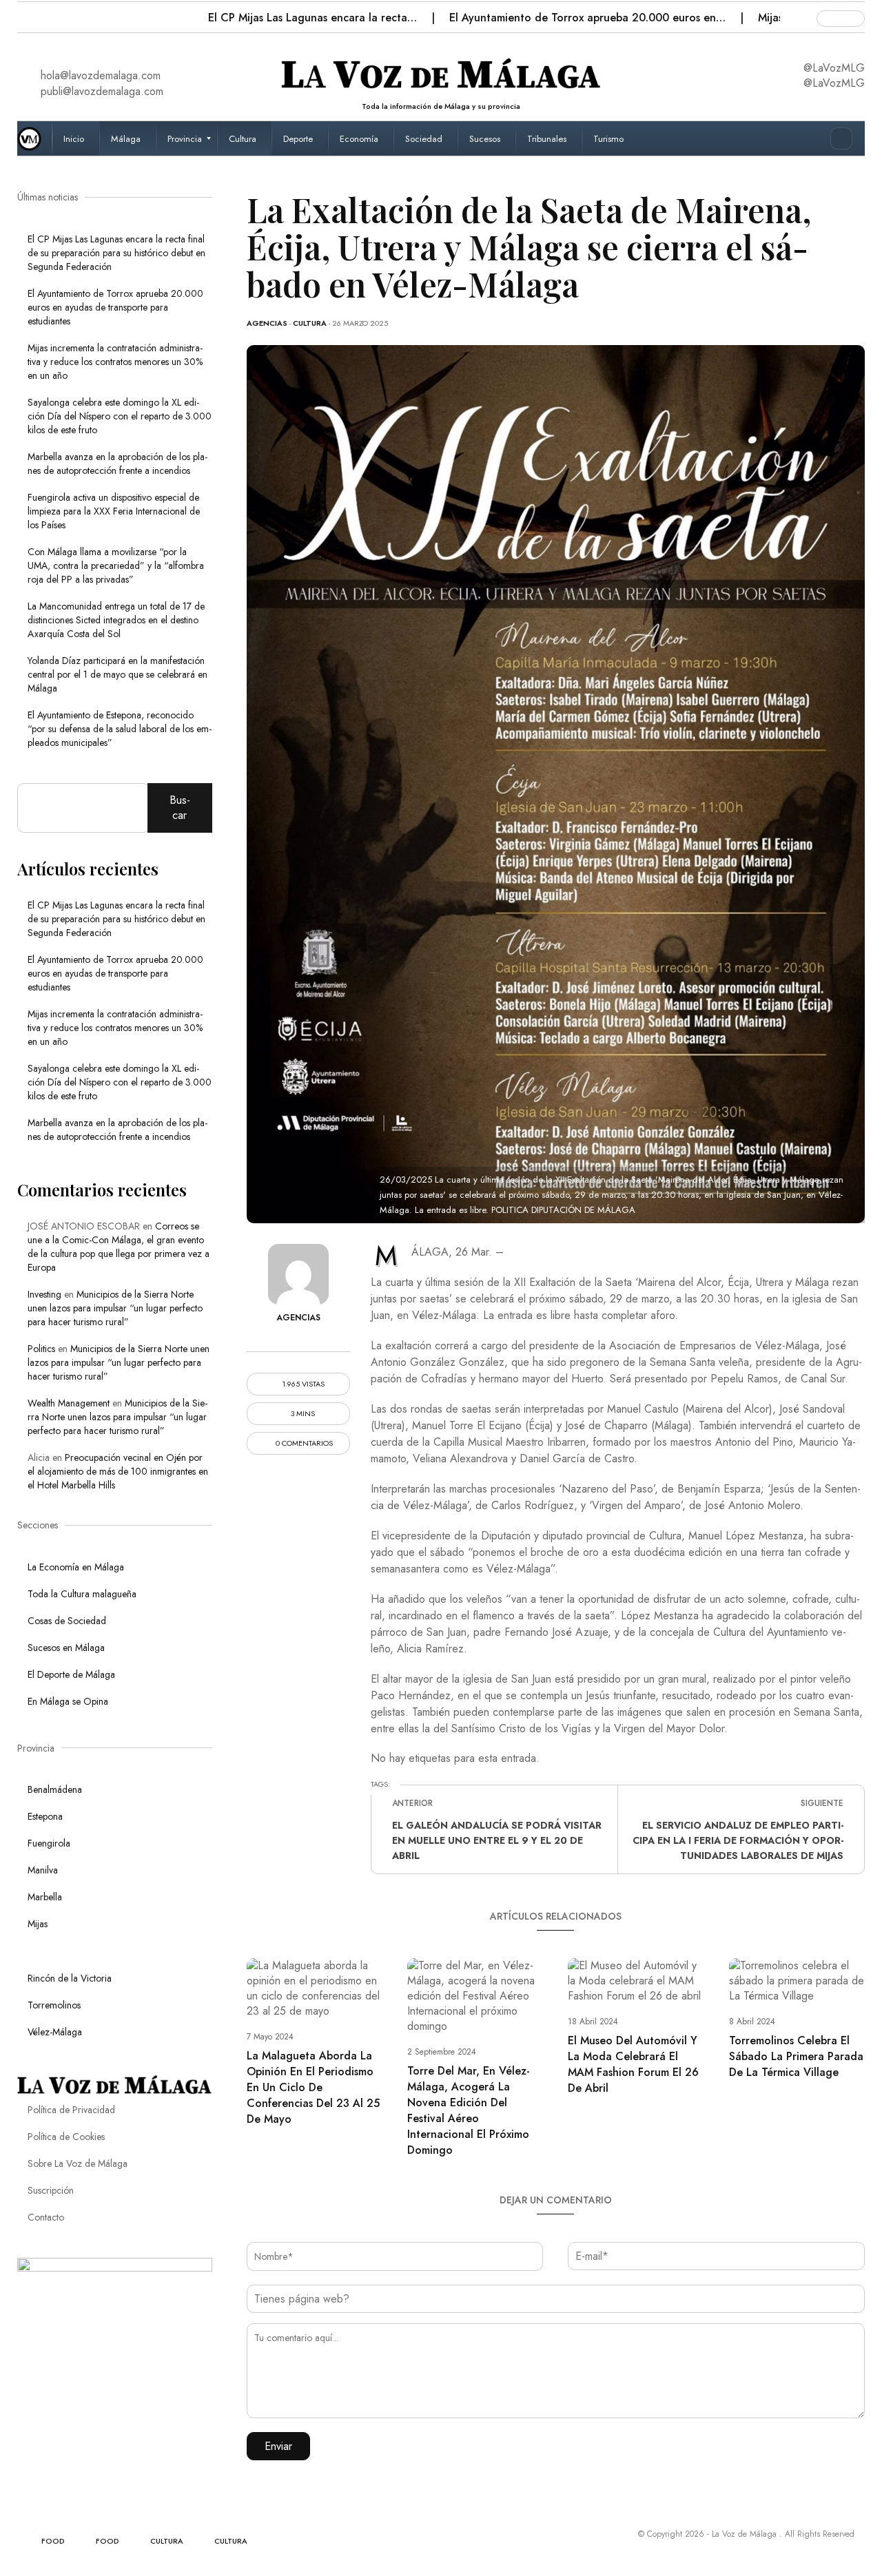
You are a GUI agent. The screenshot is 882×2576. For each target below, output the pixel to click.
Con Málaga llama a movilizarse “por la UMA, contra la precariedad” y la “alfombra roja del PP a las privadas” (116, 565)
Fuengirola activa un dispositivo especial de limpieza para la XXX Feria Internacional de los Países (114, 511)
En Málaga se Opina (68, 1701)
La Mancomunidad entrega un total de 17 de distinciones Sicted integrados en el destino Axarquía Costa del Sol (116, 620)
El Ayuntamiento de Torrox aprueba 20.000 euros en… (589, 18)
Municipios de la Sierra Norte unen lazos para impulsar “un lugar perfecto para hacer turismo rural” (115, 1308)
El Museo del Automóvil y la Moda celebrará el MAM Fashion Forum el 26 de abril (633, 2064)
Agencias (267, 323)
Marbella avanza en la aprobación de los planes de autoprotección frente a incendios (117, 464)
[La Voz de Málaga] (34, 138)
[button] (29, 14)
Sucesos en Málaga (66, 1648)
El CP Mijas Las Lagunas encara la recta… (314, 18)
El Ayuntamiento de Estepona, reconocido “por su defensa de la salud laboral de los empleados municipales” (120, 729)
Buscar (180, 808)
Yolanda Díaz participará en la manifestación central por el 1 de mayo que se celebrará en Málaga (117, 674)
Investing (44, 1294)
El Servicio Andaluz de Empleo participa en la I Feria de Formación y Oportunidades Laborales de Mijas (738, 1840)
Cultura (310, 323)
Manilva (43, 1870)
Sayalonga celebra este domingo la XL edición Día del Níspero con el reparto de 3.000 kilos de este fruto (120, 416)
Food (53, 2541)
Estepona (45, 1816)
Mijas (38, 1924)
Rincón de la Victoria (70, 1978)
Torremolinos (54, 2005)
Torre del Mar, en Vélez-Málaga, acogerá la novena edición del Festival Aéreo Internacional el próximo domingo (469, 2110)
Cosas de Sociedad (67, 1621)
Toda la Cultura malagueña (82, 1594)
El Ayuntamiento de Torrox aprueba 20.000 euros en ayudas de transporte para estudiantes (115, 307)
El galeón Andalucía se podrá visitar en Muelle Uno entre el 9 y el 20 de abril (497, 1840)
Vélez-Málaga (55, 2032)
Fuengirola (49, 1843)
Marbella (45, 1897)
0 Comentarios (303, 1443)
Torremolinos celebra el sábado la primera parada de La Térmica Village (796, 2056)
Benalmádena (55, 1789)
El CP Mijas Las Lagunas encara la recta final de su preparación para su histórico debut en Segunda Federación (116, 253)
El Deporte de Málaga (71, 1674)
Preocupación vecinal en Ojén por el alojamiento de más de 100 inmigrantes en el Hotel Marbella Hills (118, 1471)
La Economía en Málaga (76, 1567)
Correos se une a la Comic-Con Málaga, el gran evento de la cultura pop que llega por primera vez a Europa (119, 1247)
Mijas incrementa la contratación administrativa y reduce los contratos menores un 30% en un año (115, 362)
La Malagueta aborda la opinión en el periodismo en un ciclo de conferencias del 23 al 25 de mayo (313, 2087)
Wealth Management (69, 1403)
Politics (41, 1349)
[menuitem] (75, 138)
